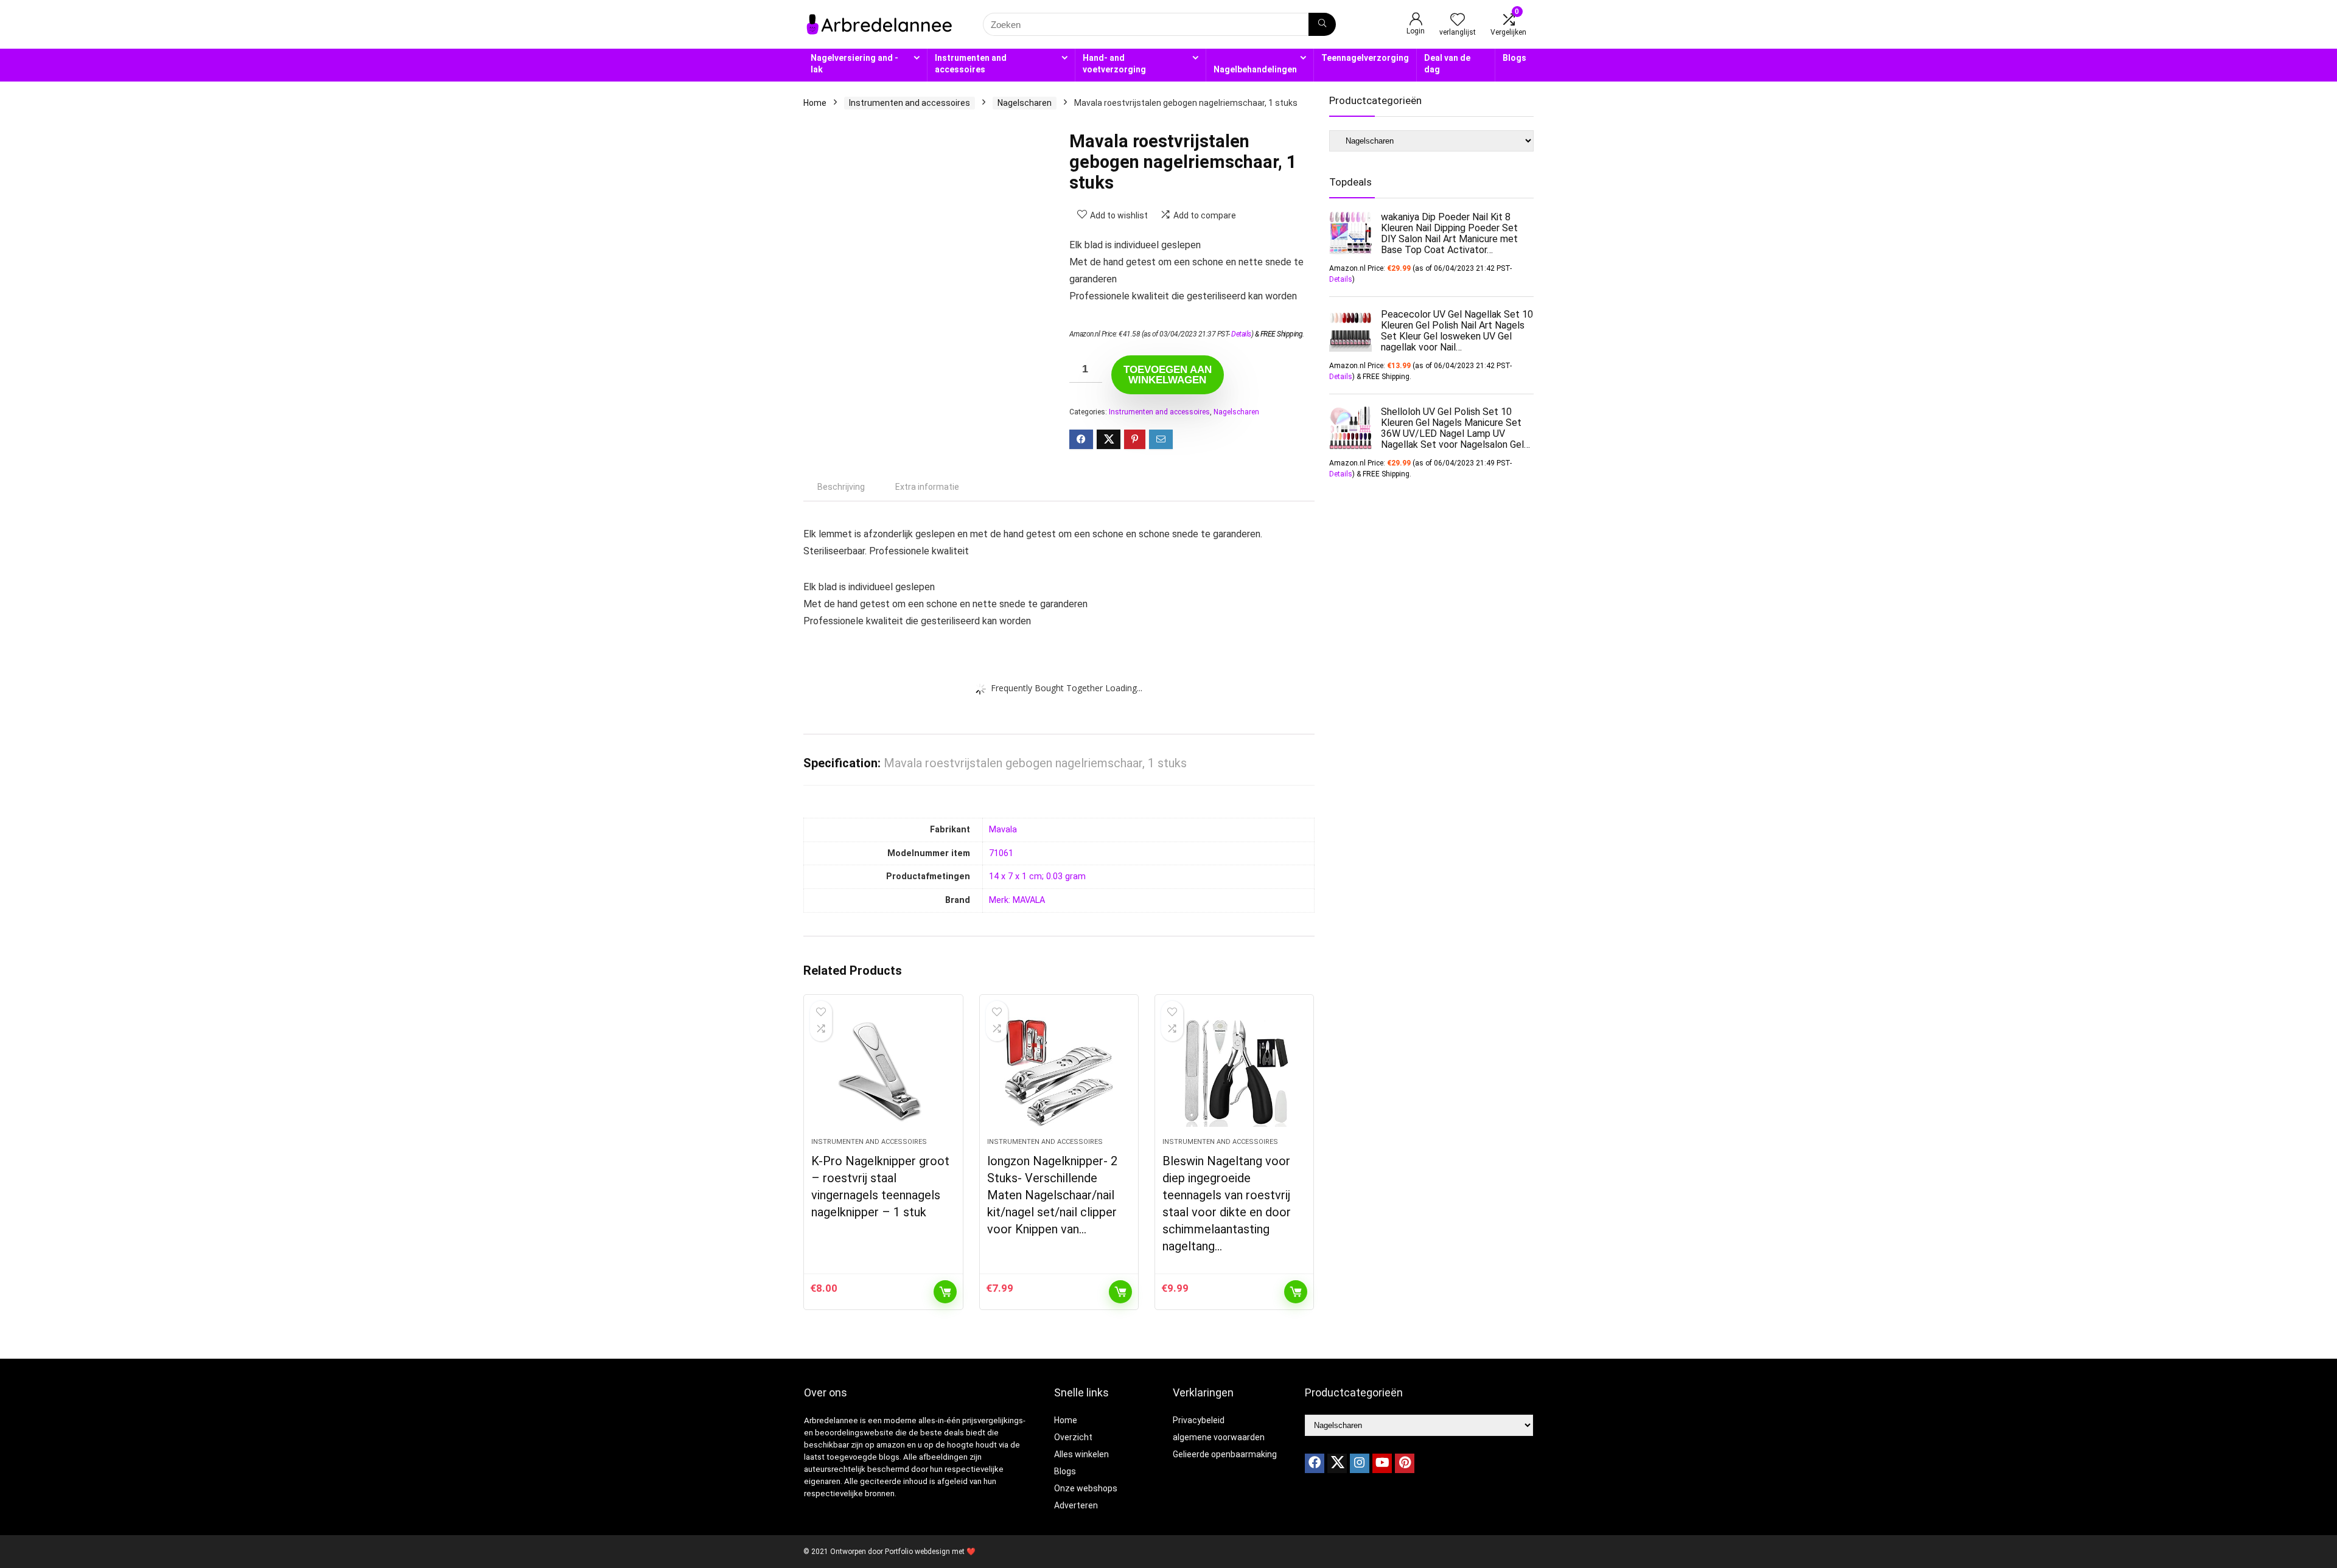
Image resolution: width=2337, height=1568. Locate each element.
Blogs (1514, 58)
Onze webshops (1086, 1488)
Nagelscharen (1025, 103)
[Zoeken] (1322, 24)
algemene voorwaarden (1219, 1437)
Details (1241, 334)
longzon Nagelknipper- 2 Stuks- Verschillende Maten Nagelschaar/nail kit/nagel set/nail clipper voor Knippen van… (1052, 1195)
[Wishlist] (1458, 21)
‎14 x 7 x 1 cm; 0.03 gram (1037, 876)
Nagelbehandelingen (1255, 69)
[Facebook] (1315, 1463)
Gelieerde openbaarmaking (1225, 1454)
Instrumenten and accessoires (971, 64)
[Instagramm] (1360, 1463)
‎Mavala (1003, 830)
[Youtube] (1382, 1463)
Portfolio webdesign (917, 1552)
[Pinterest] (1405, 1463)
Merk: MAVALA (1017, 900)
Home (815, 103)
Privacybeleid (1199, 1420)
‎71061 (1001, 853)
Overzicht (1073, 1437)
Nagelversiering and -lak (854, 64)
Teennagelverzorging (1365, 58)
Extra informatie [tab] (927, 487)
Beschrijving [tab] (841, 487)
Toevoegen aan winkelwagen (1168, 375)
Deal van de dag (1447, 64)
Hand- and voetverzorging (1114, 64)
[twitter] (1337, 1463)
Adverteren (1076, 1505)
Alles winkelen (1081, 1454)
